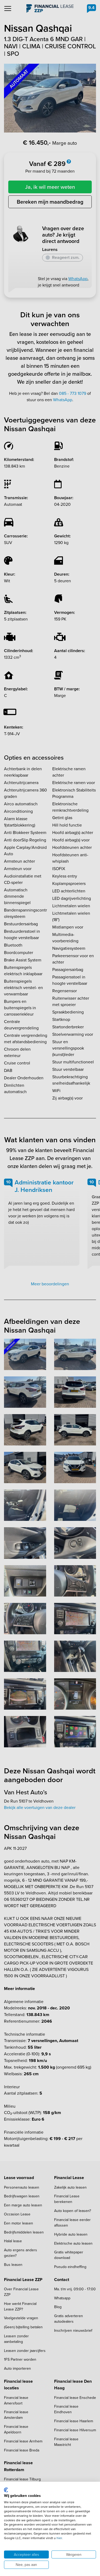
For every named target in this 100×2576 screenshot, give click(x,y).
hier (59, 2538)
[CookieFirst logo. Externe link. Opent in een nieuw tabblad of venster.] (6, 2490)
